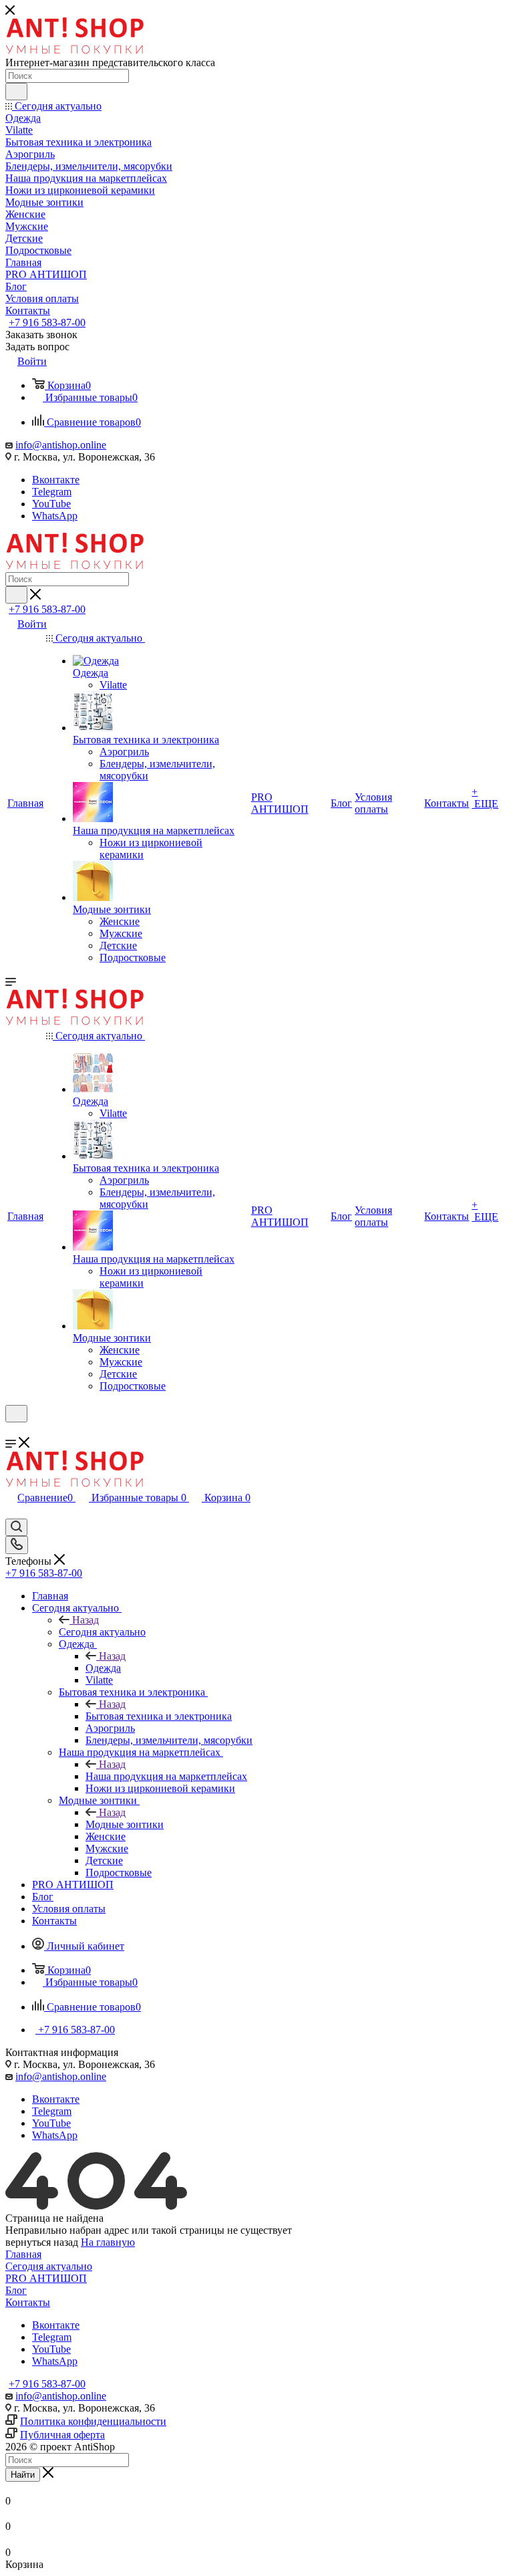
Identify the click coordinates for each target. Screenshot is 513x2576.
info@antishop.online (61, 445)
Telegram (52, 492)
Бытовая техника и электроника (159, 1716)
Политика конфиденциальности (93, 2421)
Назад (85, 1620)
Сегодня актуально (102, 1632)
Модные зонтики (125, 1824)
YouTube (51, 504)
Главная (23, 2254)
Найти (23, 2475)
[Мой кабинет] (11, 1431)
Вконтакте (56, 480)
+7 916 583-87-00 (47, 323)
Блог (16, 2290)
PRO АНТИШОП (46, 2278)
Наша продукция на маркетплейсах (166, 1776)
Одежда (103, 1668)
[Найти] (16, 92)
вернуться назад (42, 2242)
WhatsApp (55, 516)
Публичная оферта (62, 2435)
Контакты (28, 2302)
